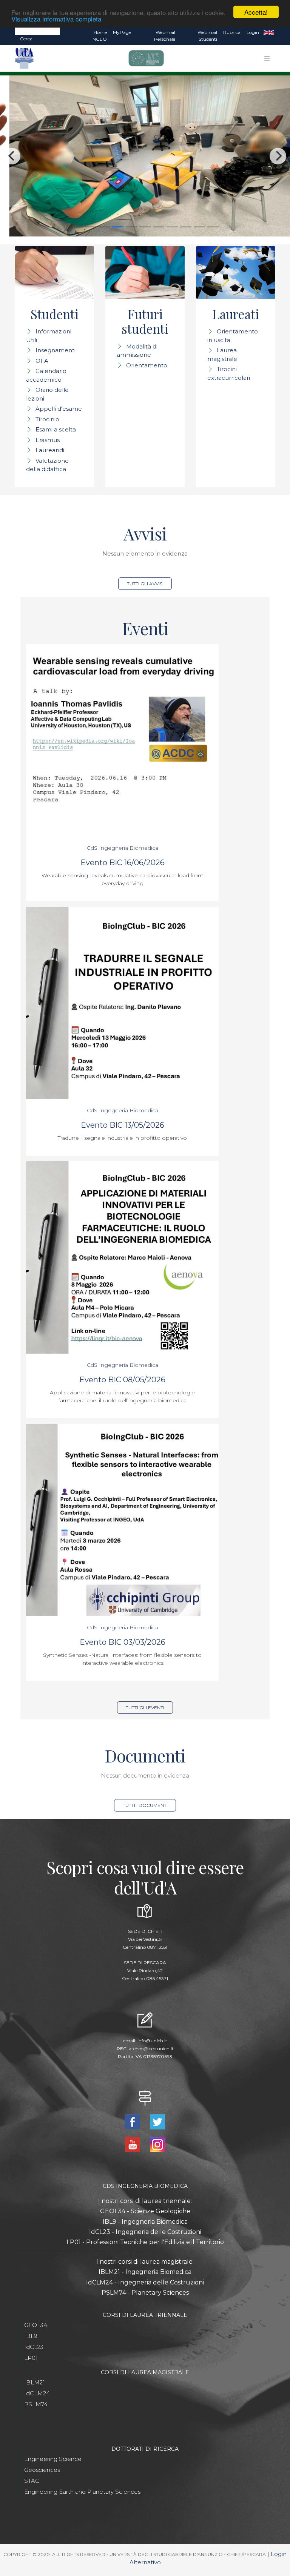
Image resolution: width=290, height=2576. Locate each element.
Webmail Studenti (207, 36)
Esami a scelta (56, 429)
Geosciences (42, 2470)
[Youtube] (133, 2144)
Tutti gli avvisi (145, 584)
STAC (32, 2481)
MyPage (122, 32)
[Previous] (12, 156)
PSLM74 (36, 2404)
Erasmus (48, 440)
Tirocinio (47, 419)
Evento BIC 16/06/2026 (123, 863)
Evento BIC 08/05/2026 (122, 1380)
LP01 (31, 2358)
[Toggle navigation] (267, 58)
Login (253, 32)
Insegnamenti (56, 350)
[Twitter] (157, 2121)
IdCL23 (34, 2347)
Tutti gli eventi (145, 1708)
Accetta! (256, 12)
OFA (42, 361)
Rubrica (232, 32)
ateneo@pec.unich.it (151, 2049)
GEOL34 (36, 2325)
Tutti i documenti (145, 1805)
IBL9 (31, 2336)
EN (269, 32)
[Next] (278, 156)
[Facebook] (133, 2121)
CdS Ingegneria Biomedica (123, 848)
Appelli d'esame (59, 409)
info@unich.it (152, 2041)
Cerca (26, 39)
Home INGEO (99, 36)
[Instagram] (157, 2144)
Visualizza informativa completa (56, 19)
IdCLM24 (37, 2393)
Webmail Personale (165, 36)
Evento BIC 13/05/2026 (123, 1125)
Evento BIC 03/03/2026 (123, 1642)
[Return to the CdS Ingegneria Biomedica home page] (143, 58)
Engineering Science (53, 2459)
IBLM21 (35, 2382)
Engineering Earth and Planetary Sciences (82, 2492)
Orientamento (147, 365)
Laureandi (50, 450)
